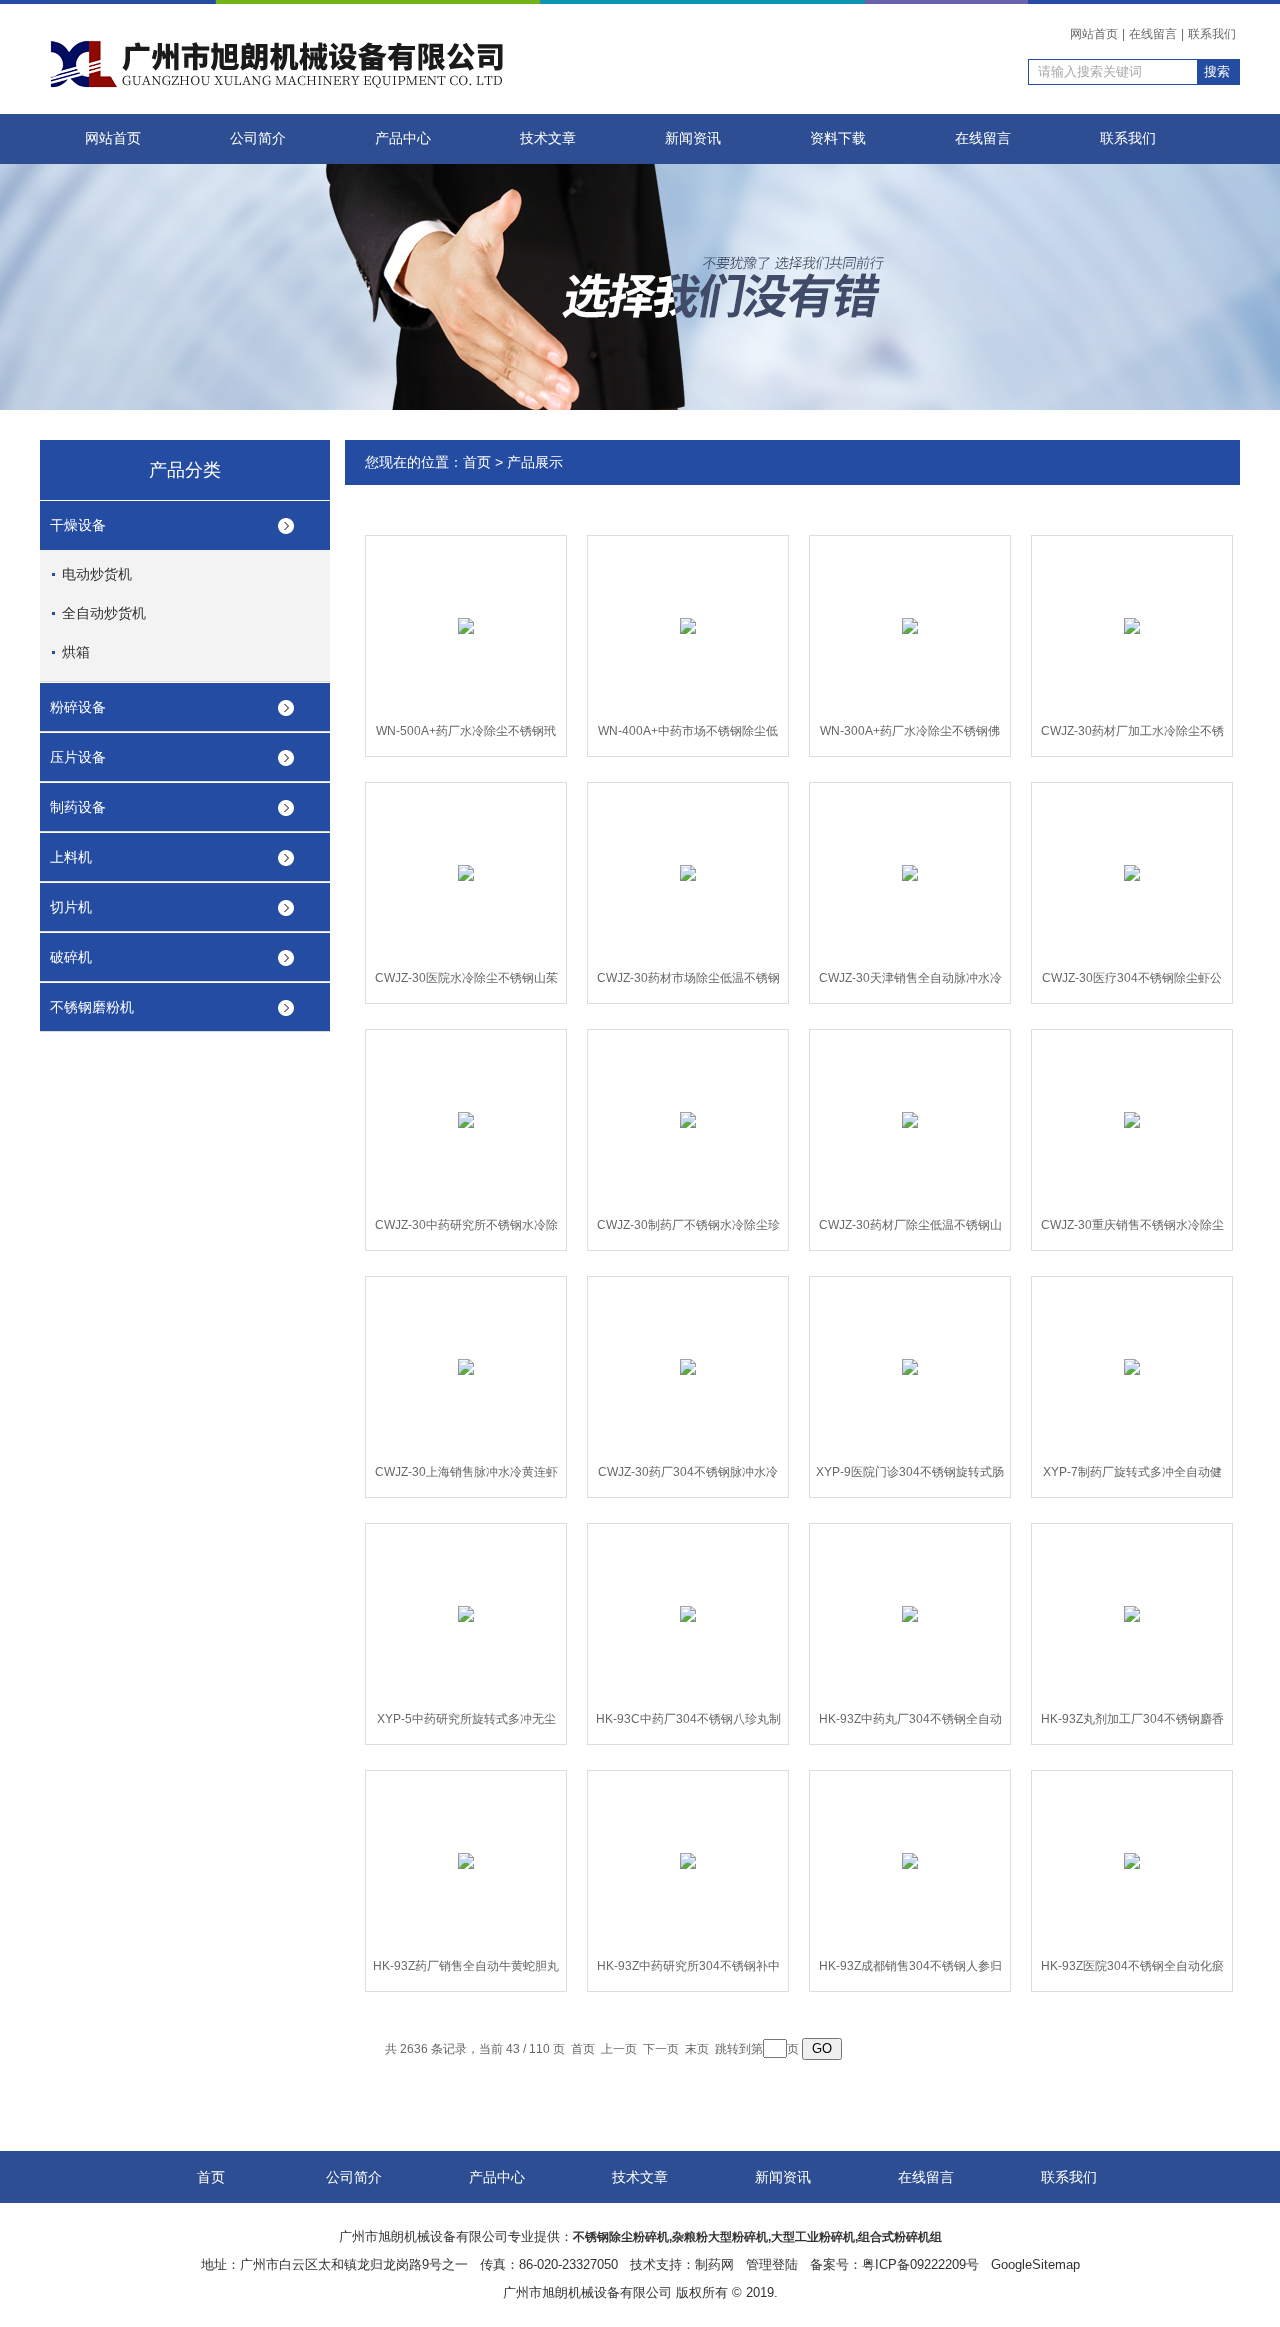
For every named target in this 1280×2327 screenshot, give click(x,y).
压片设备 (78, 757)
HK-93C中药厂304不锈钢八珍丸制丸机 (688, 1723)
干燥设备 (78, 525)
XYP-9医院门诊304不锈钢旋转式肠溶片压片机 (910, 1476)
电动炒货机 (97, 574)
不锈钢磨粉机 (92, 1007)
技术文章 (548, 138)
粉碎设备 (78, 707)
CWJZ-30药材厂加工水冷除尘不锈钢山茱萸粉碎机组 (1132, 735)
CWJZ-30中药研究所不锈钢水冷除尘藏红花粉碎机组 (466, 1229)
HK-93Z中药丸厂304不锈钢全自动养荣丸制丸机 (910, 1723)
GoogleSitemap (1035, 2264)
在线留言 (1153, 34)
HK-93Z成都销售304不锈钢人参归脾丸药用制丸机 (910, 1970)
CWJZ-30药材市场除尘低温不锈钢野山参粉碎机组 (688, 982)
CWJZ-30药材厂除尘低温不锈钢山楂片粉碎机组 (910, 1229)
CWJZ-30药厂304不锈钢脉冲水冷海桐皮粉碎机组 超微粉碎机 (688, 1476)
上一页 (619, 2049)
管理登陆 (772, 2264)
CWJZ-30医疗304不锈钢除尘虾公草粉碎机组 (1132, 982)
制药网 (714, 2264)
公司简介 (258, 138)
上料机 (71, 857)
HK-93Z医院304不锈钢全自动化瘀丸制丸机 (1132, 1970)
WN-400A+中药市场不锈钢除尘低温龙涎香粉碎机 (688, 735)
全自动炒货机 (104, 613)
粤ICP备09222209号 (920, 2264)
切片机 (71, 907)
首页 (477, 462)
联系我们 (1212, 34)
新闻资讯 (693, 138)
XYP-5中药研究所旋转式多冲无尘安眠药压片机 (466, 1723)
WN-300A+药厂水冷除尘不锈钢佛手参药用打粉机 (910, 735)
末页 (697, 2049)
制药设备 (78, 807)
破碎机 (71, 957)
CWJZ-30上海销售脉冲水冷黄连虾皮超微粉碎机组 (466, 1476)
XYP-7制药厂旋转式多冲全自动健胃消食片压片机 (1132, 1476)
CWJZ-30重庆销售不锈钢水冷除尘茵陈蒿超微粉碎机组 (1132, 1229)
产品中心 (403, 138)
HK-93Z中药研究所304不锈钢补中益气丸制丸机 (688, 1970)
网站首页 (1094, 34)
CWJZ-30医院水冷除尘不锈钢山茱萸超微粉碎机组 (466, 982)
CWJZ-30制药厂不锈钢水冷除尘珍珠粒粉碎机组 (688, 1229)
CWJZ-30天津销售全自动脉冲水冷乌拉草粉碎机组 (910, 982)
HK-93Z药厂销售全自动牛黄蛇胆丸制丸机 (466, 1970)
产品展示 (535, 462)
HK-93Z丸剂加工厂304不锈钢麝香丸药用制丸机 (1132, 1723)
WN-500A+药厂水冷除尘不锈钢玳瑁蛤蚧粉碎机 (466, 735)
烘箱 (76, 652)
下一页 (661, 2049)
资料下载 (838, 138)
